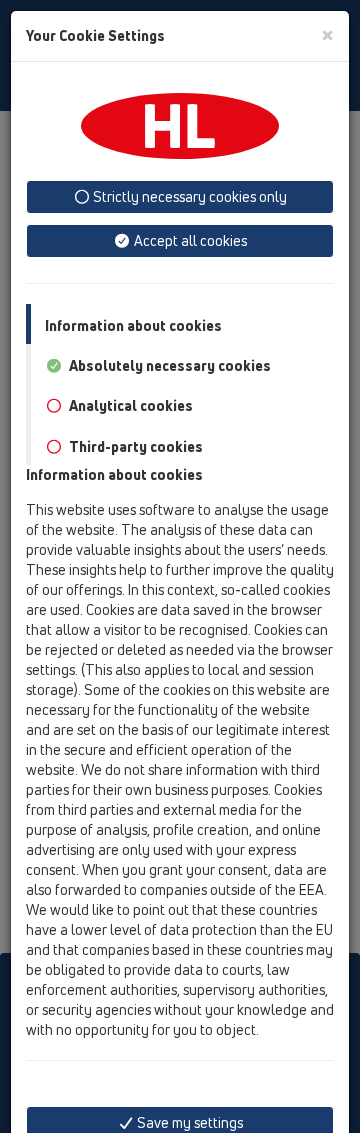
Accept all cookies (189, 240)
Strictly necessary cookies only (188, 196)
